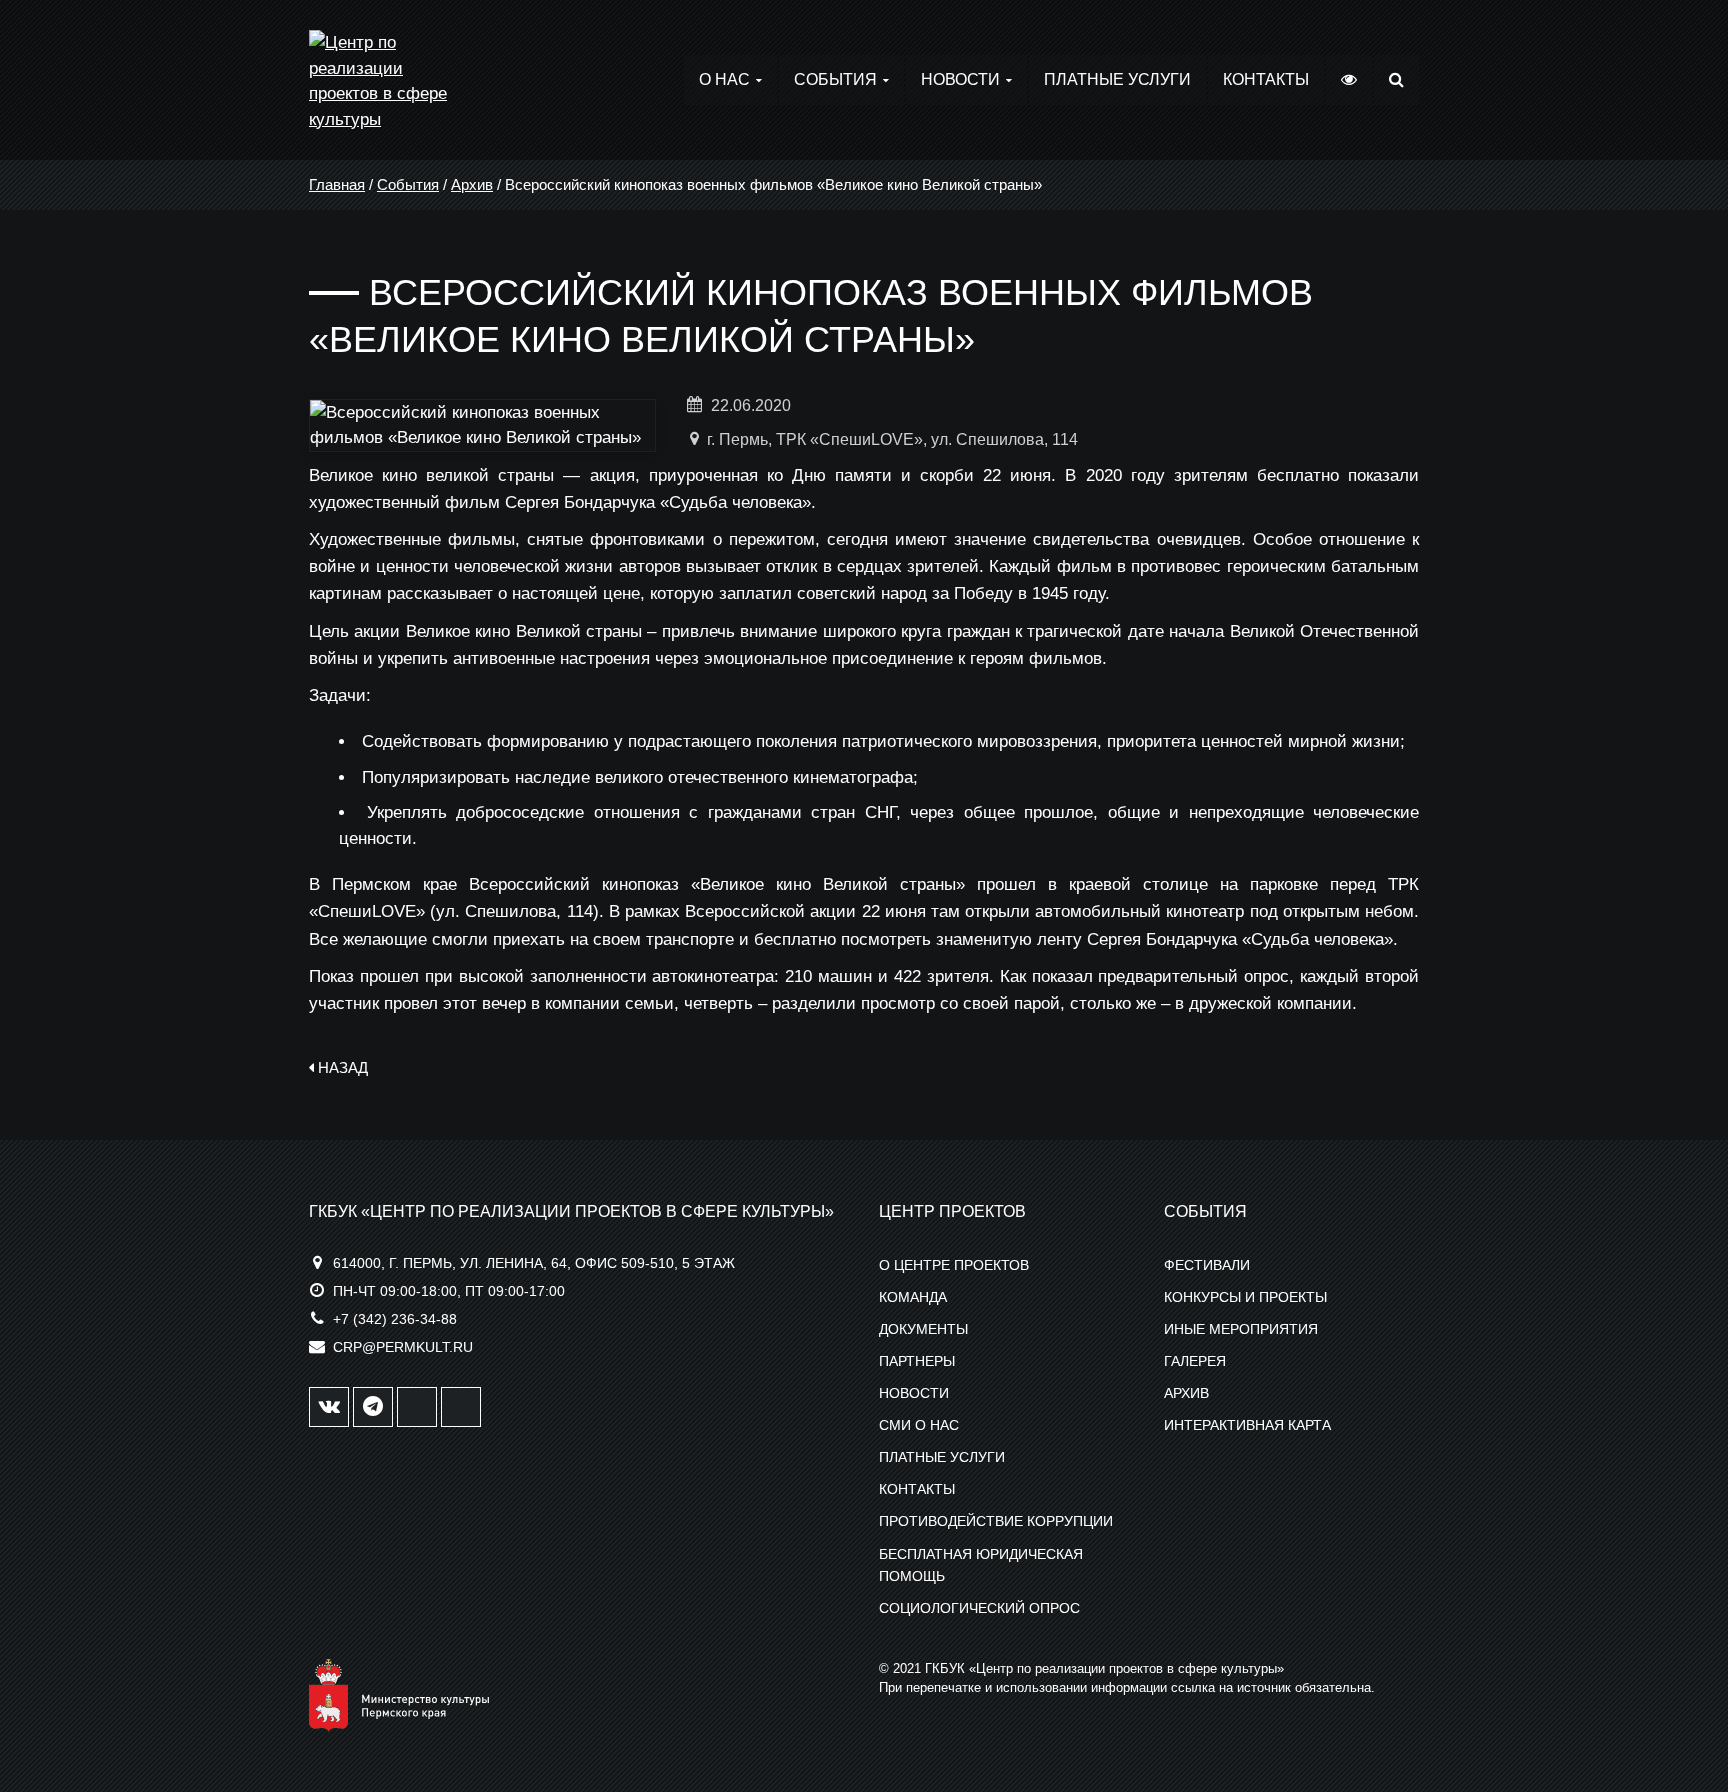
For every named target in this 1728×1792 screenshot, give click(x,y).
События (835, 79)
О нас (724, 79)
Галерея (1195, 1361)
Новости (960, 79)
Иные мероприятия (1241, 1329)
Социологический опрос (979, 1608)
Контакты (1266, 79)
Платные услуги (1117, 79)
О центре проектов (954, 1265)
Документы (923, 1329)
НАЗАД (341, 1067)
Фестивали (1207, 1265)
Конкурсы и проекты (1245, 1297)
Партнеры (917, 1361)
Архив (472, 184)
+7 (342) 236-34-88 (395, 1319)
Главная (337, 184)
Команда (913, 1297)
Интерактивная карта (1247, 1425)
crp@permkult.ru (403, 1347)
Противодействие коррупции (996, 1521)
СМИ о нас (919, 1425)
